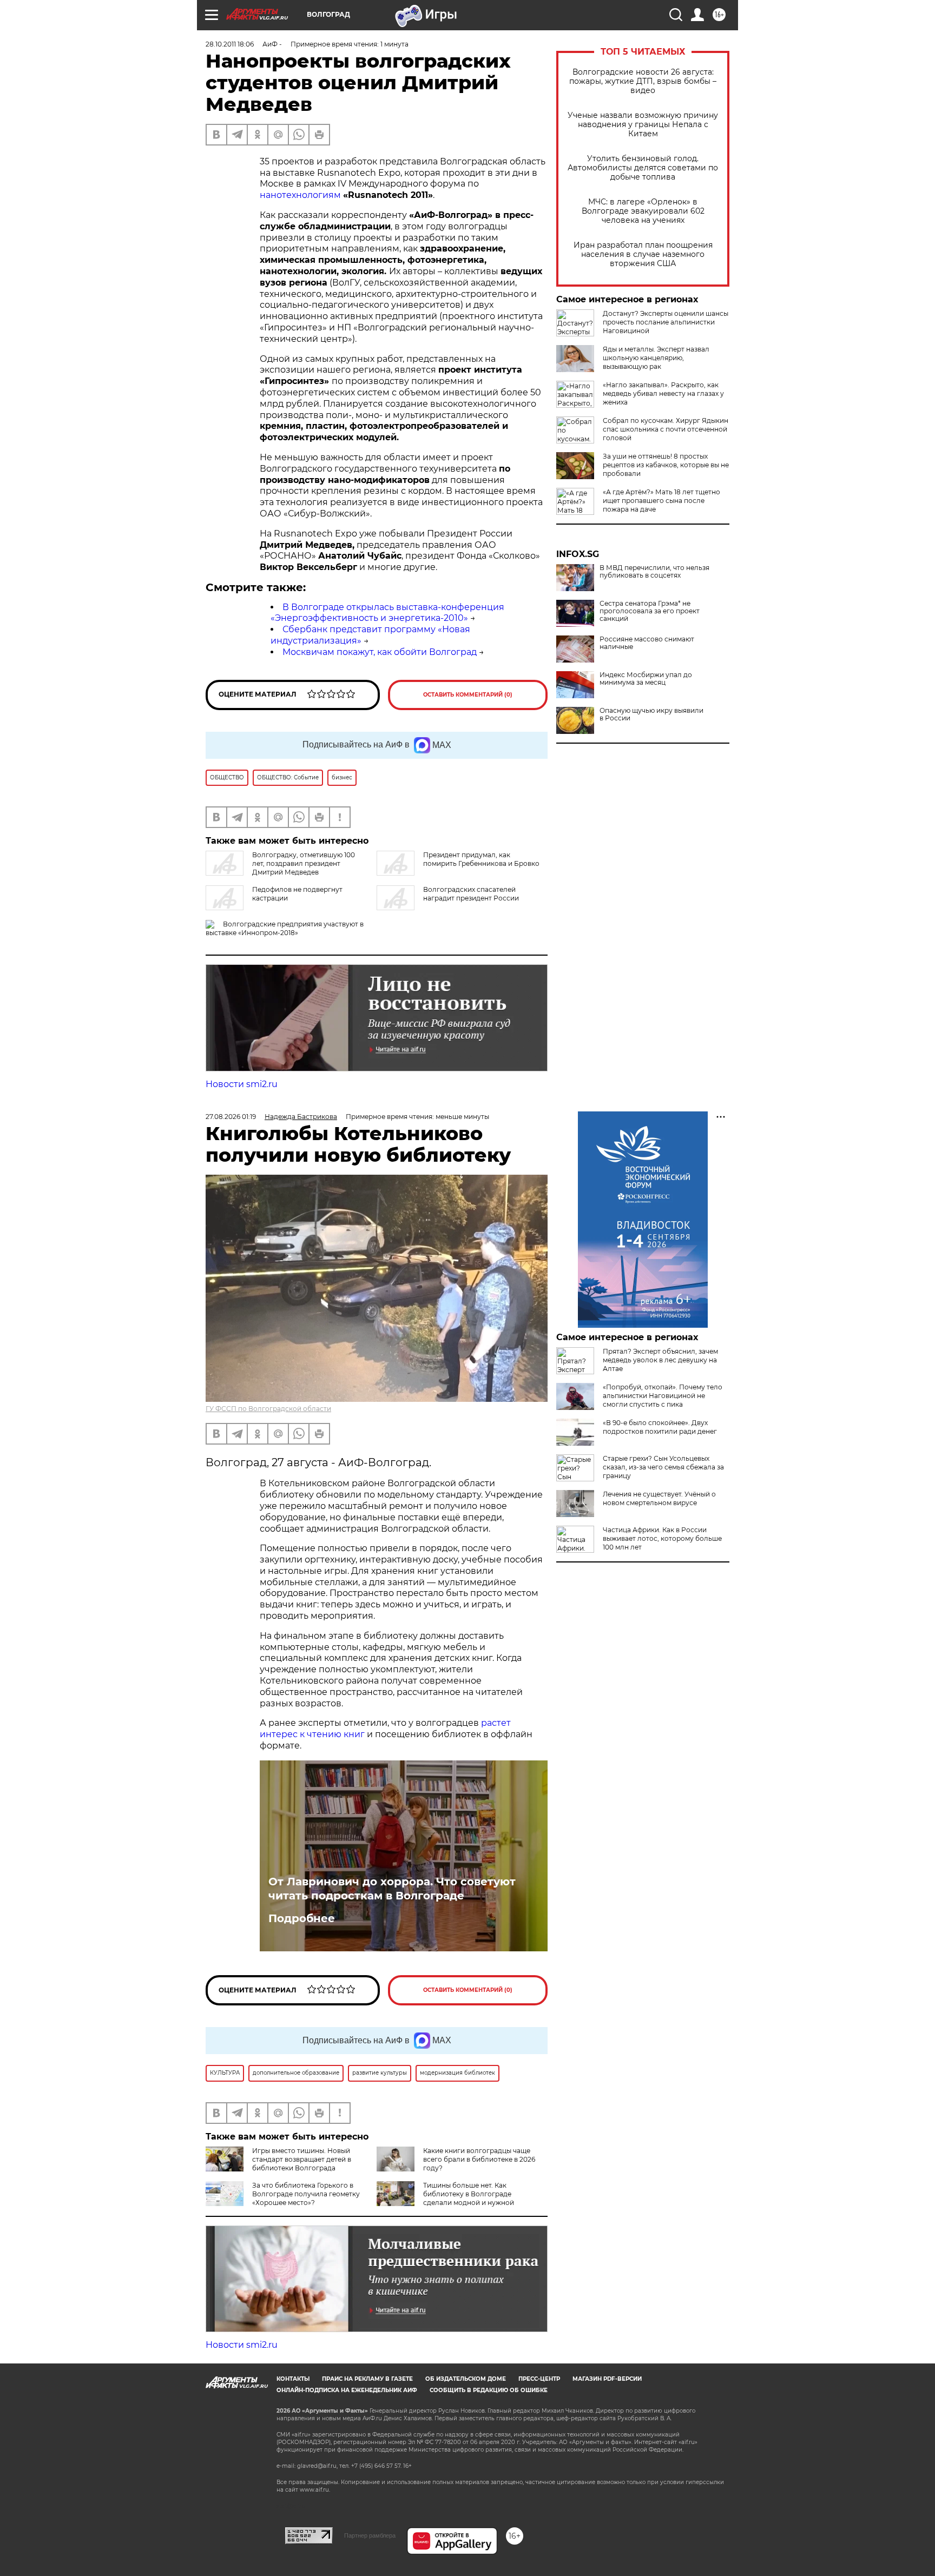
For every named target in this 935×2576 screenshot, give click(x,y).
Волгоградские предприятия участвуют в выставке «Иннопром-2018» (285, 928)
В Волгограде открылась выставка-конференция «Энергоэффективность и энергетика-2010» (387, 613)
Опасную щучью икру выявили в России (651, 714)
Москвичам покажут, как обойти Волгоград (380, 652)
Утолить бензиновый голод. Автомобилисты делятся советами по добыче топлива (643, 168)
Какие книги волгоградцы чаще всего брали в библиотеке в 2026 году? (479, 2159)
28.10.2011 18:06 (230, 44)
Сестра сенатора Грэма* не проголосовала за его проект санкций (650, 611)
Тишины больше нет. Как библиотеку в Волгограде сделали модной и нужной (469, 2194)
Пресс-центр (539, 2379)
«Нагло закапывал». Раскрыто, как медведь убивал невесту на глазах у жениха (663, 393)
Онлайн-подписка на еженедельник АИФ (347, 2390)
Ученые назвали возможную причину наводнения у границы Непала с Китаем (643, 125)
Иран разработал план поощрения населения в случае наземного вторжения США (643, 254)
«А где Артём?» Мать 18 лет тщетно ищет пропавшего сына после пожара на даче (661, 501)
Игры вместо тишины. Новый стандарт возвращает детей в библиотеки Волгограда (302, 2159)
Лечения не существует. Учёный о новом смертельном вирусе (659, 1498)
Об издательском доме (466, 2379)
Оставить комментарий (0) (468, 695)
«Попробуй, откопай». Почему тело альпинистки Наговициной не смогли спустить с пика (663, 1396)
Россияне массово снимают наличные (647, 643)
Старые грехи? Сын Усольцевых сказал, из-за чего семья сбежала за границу (663, 1467)
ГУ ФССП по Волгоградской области (268, 1409)
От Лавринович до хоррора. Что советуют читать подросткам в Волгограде (392, 1889)
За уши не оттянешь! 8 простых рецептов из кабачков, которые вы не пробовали (666, 465)
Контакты (293, 2379)
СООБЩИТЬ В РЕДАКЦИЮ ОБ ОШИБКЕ (489, 2390)
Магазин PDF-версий (607, 2379)
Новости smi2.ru (242, 1084)
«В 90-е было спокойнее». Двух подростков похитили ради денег (660, 1427)
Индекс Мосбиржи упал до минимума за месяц (646, 679)
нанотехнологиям (300, 195)
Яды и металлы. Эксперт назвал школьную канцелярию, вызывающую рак (656, 358)
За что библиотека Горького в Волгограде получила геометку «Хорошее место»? (306, 2194)
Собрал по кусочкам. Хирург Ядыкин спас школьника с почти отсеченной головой (666, 429)
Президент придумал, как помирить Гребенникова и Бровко (481, 859)
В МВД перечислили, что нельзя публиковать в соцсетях (654, 572)
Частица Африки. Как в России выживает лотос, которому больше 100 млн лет (662, 1538)
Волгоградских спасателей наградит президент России (471, 894)
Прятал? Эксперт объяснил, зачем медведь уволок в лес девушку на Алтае (660, 1360)
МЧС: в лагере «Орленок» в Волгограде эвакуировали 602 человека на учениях (643, 211)
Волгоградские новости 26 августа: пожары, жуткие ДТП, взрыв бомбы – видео (643, 81)
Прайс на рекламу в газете (367, 2379)
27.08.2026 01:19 (231, 1117)
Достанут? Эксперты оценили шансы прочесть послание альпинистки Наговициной (666, 322)
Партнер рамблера (370, 2535)
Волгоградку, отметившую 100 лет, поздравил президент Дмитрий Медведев (304, 863)
